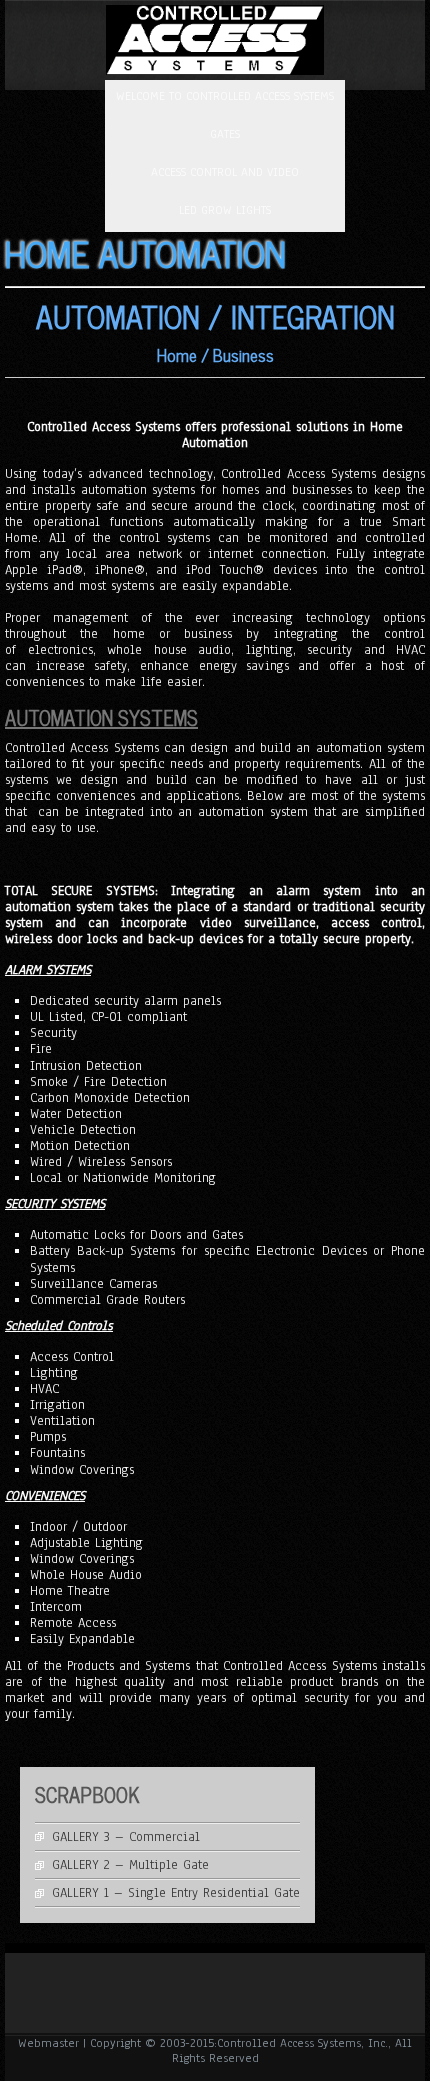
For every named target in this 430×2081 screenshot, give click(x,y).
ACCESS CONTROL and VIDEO (225, 172)
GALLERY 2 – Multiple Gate (130, 1865)
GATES (225, 134)
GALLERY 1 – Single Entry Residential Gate (176, 1893)
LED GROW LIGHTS (225, 210)
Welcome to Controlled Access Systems (225, 96)
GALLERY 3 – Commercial (126, 1837)
